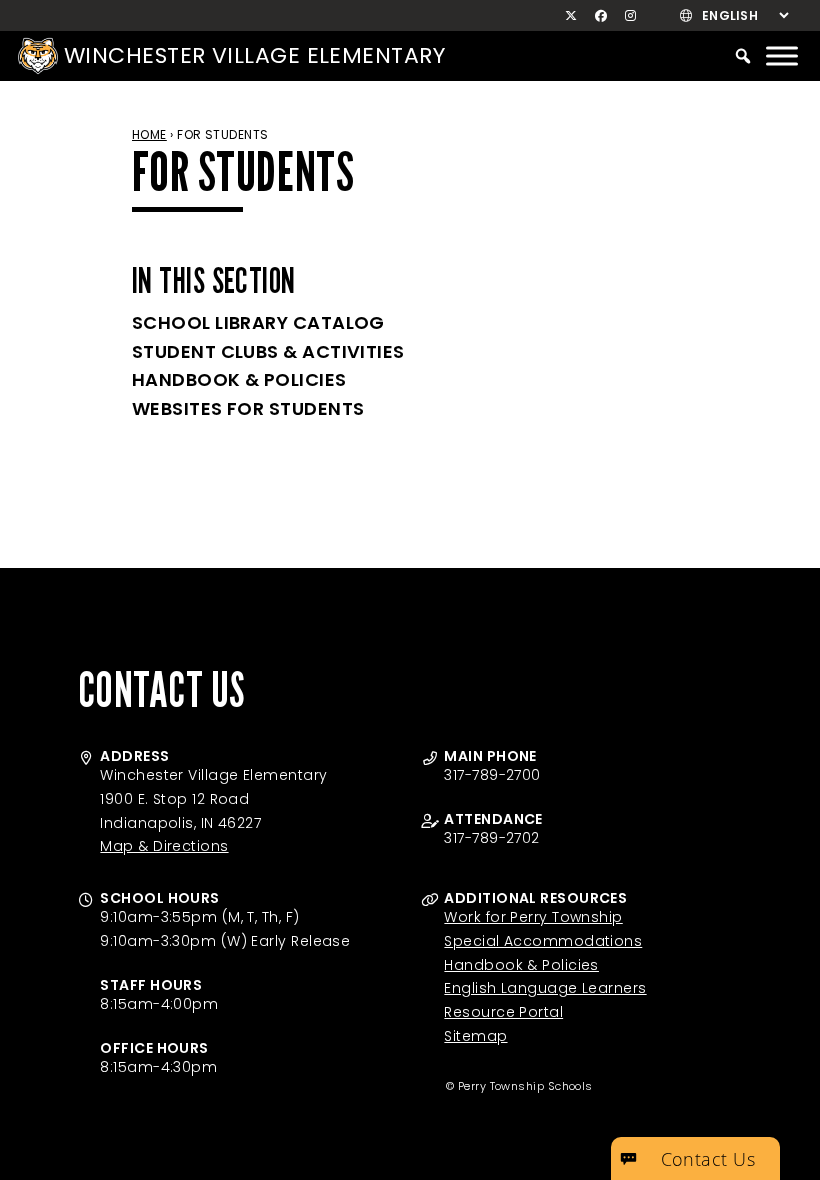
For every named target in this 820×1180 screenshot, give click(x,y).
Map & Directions (164, 846)
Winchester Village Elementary (254, 55)
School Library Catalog (258, 322)
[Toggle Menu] (782, 55)
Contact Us (708, 1159)
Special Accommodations (543, 941)
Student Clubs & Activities (268, 351)
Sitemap (475, 1036)
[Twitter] (571, 16)
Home (149, 134)
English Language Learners (545, 988)
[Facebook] (601, 16)
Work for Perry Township (533, 917)
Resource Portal (503, 1012)
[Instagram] (631, 16)
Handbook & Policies (239, 379)
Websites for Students (248, 408)
